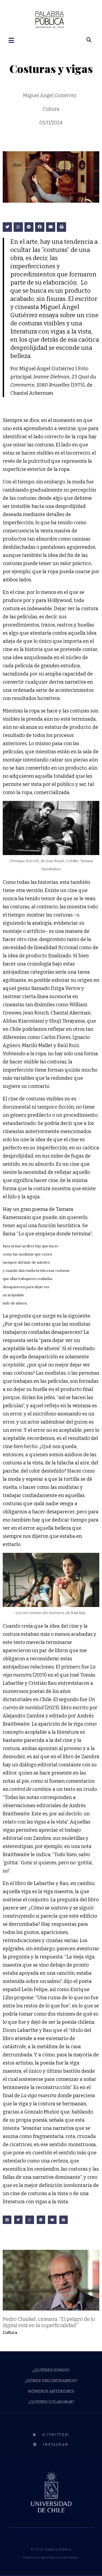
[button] (7, 227)
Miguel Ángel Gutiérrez (50, 95)
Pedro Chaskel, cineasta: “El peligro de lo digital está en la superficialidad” (49, 2322)
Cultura (10, 2333)
